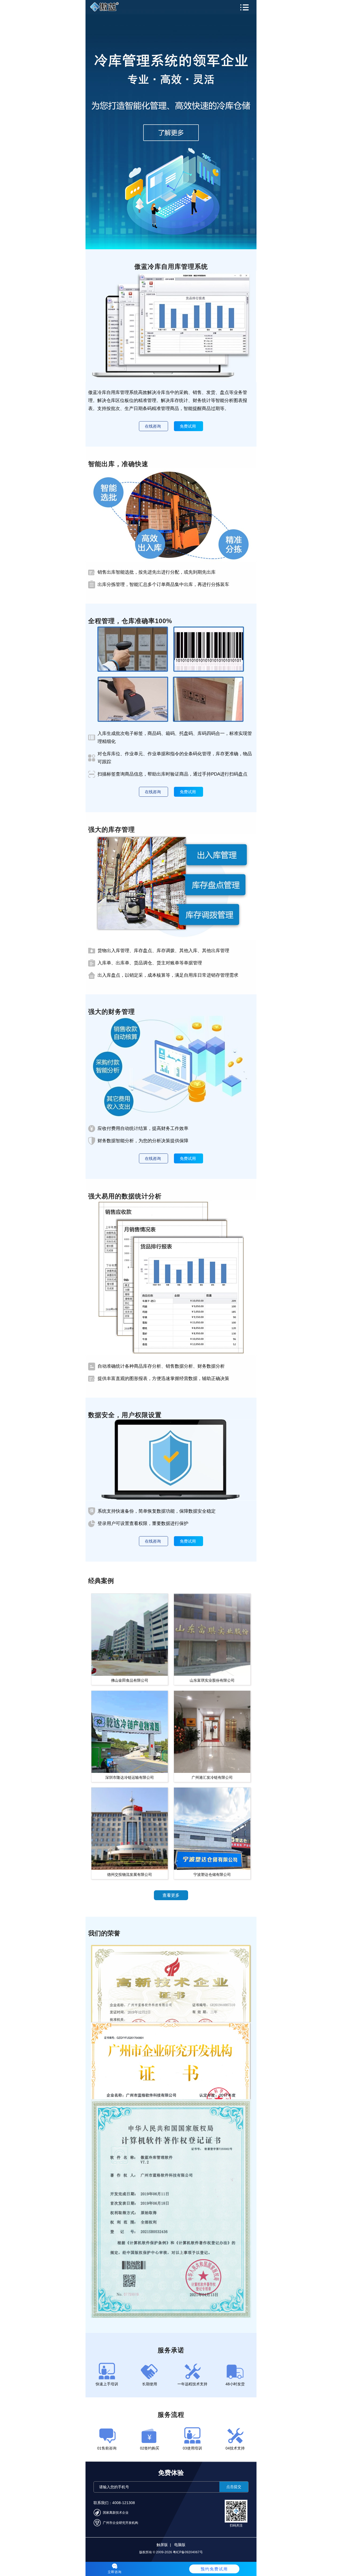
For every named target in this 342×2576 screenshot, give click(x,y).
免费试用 (188, 426)
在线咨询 (153, 426)
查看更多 (171, 1895)
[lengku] (171, 125)
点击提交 (234, 2487)
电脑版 (180, 2545)
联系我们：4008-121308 (114, 2503)
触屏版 (162, 2545)
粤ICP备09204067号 (188, 2552)
